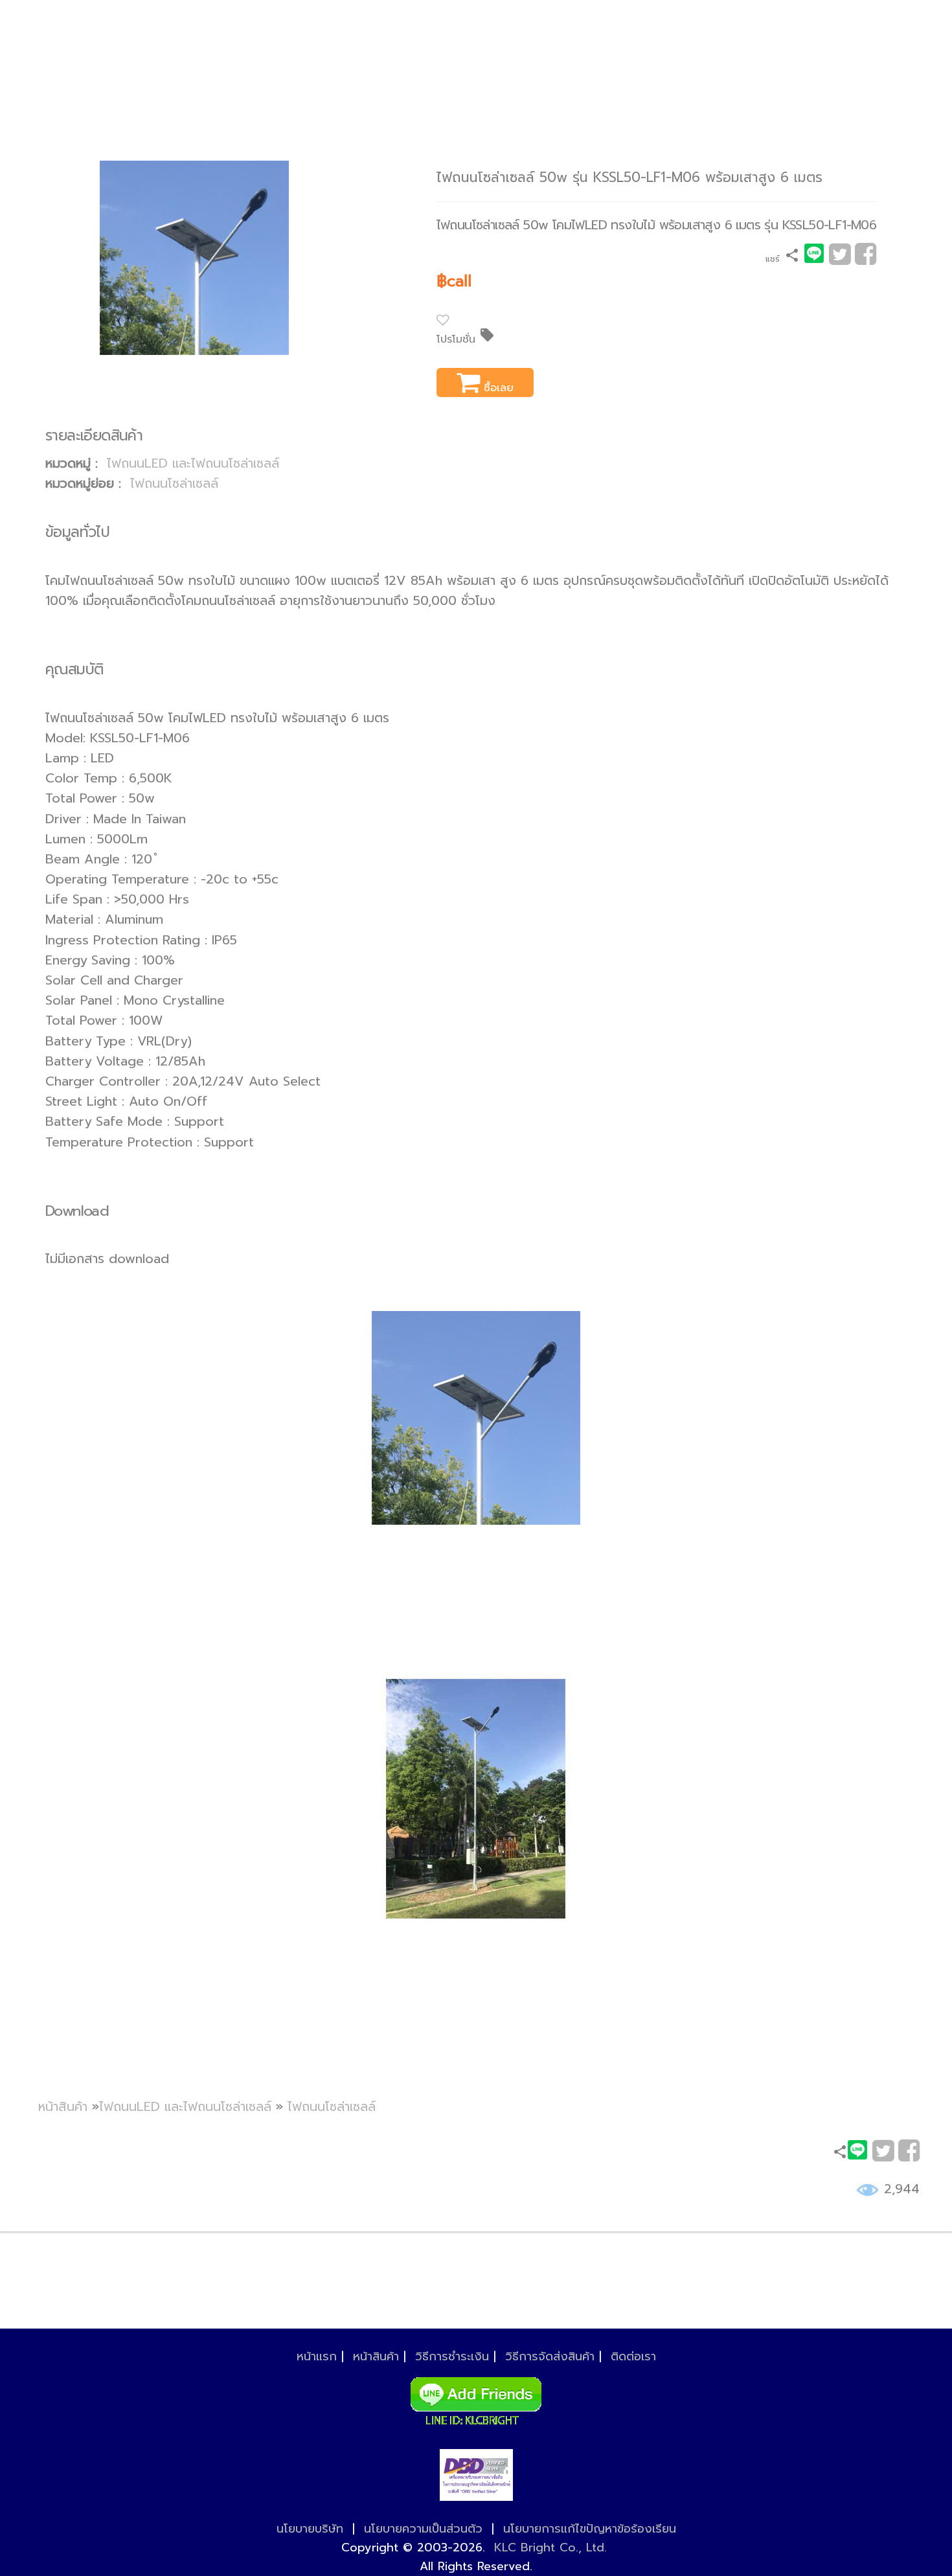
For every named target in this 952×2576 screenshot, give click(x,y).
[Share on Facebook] (866, 259)
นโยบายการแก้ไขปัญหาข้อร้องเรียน (590, 2529)
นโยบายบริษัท (310, 2529)
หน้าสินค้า (63, 2107)
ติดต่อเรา (633, 2356)
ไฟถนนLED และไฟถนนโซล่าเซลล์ (193, 463)
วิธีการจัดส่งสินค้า (550, 2356)
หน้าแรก (317, 2356)
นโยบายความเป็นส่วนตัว (423, 2529)
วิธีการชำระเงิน (452, 2356)
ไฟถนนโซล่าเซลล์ (174, 484)
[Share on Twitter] (840, 259)
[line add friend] (476, 2397)
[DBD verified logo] (476, 2475)
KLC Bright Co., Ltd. (550, 2548)
